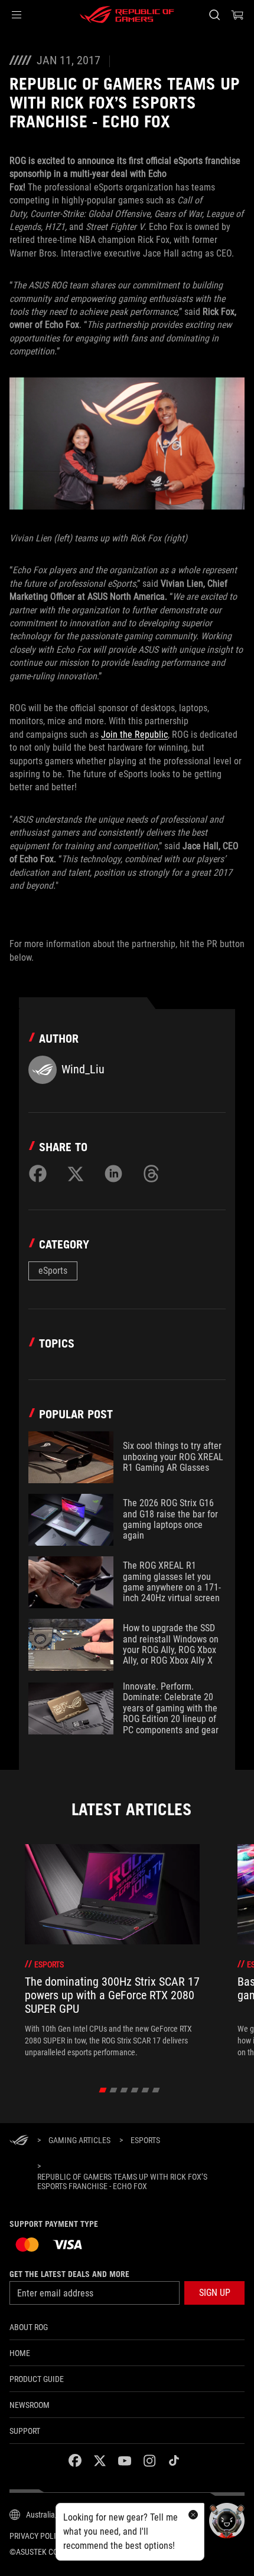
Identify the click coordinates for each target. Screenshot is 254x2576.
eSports (53, 1271)
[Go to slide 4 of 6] (135, 2090)
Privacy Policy (37, 2536)
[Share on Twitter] (76, 1174)
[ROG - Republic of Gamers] (127, 15)
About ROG (29, 2327)
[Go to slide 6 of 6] (156, 2090)
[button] (17, 15)
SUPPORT (25, 2431)
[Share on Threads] (151, 1174)
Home (20, 2353)
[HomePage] (19, 2141)
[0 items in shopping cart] (237, 15)
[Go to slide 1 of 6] (103, 2090)
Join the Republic (134, 735)
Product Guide (37, 2379)
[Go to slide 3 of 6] (124, 2090)
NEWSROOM (30, 2405)
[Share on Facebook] (38, 1174)
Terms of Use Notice (108, 2536)
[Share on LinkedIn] (113, 1174)
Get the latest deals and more (69, 2274)
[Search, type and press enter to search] (214, 15)
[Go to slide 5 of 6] (146, 2090)
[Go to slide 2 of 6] (114, 2090)
